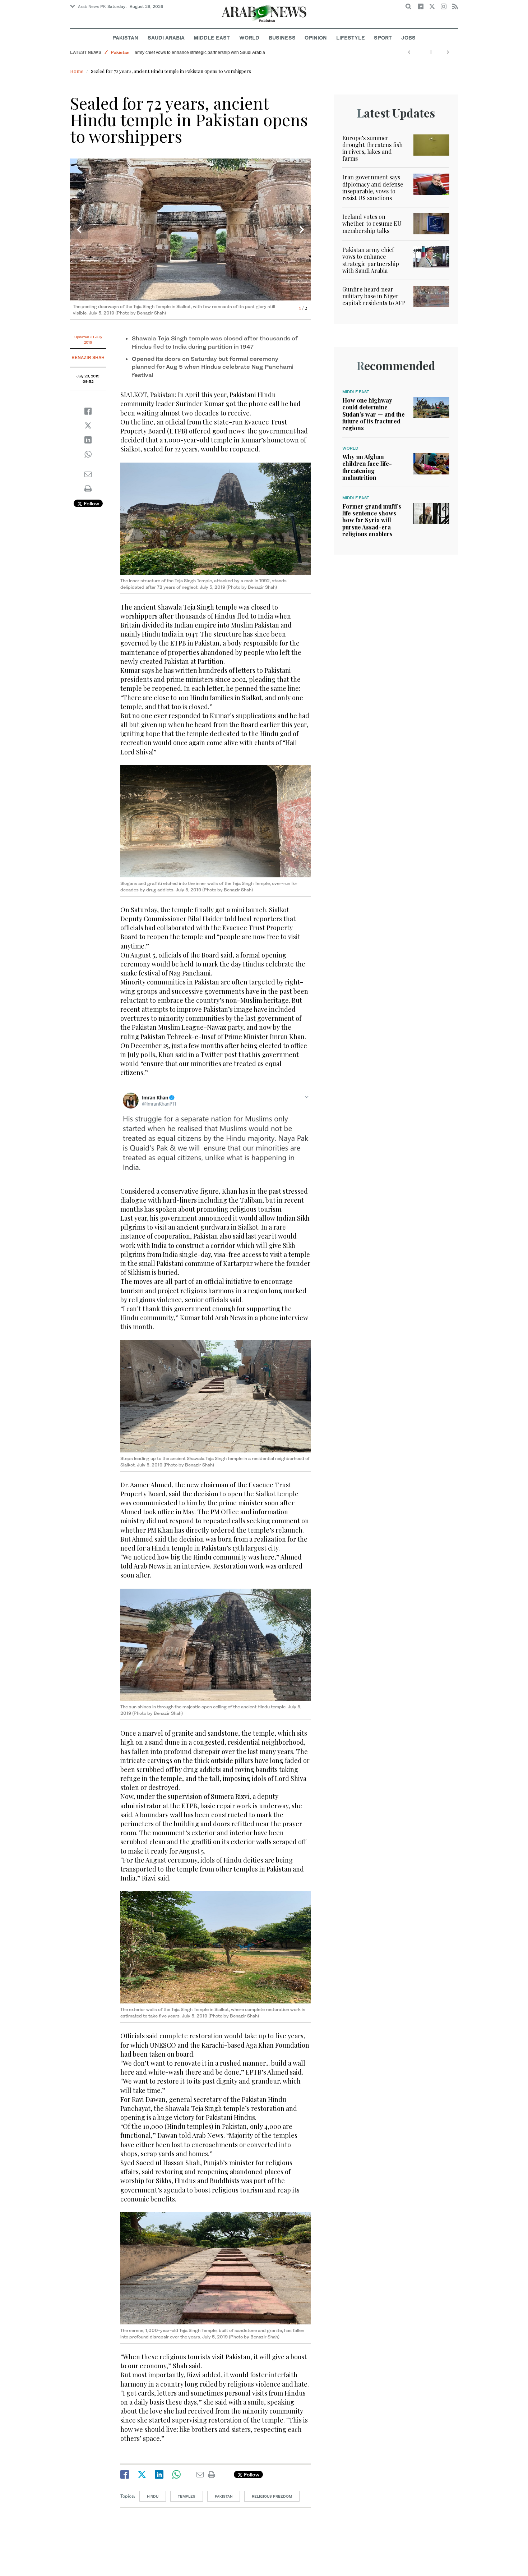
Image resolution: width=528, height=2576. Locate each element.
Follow (91, 503)
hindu (153, 2496)
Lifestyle (351, 38)
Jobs (408, 38)
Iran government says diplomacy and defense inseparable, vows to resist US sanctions (373, 187)
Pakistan (125, 38)
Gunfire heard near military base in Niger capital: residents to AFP (374, 296)
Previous (79, 230)
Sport (383, 38)
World (249, 38)
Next (302, 230)
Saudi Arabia (166, 38)
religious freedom (272, 2496)
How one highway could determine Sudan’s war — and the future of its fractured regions (374, 414)
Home (77, 71)
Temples (187, 2496)
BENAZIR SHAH (88, 357)
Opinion (316, 38)
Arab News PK (92, 6)
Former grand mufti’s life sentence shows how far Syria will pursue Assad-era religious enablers (372, 520)
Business (282, 38)
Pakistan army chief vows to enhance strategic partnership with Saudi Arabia (211, 52)
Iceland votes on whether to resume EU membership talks (372, 223)
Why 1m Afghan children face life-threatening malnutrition (367, 467)
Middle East (212, 38)
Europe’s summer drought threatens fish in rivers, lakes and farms (372, 148)
